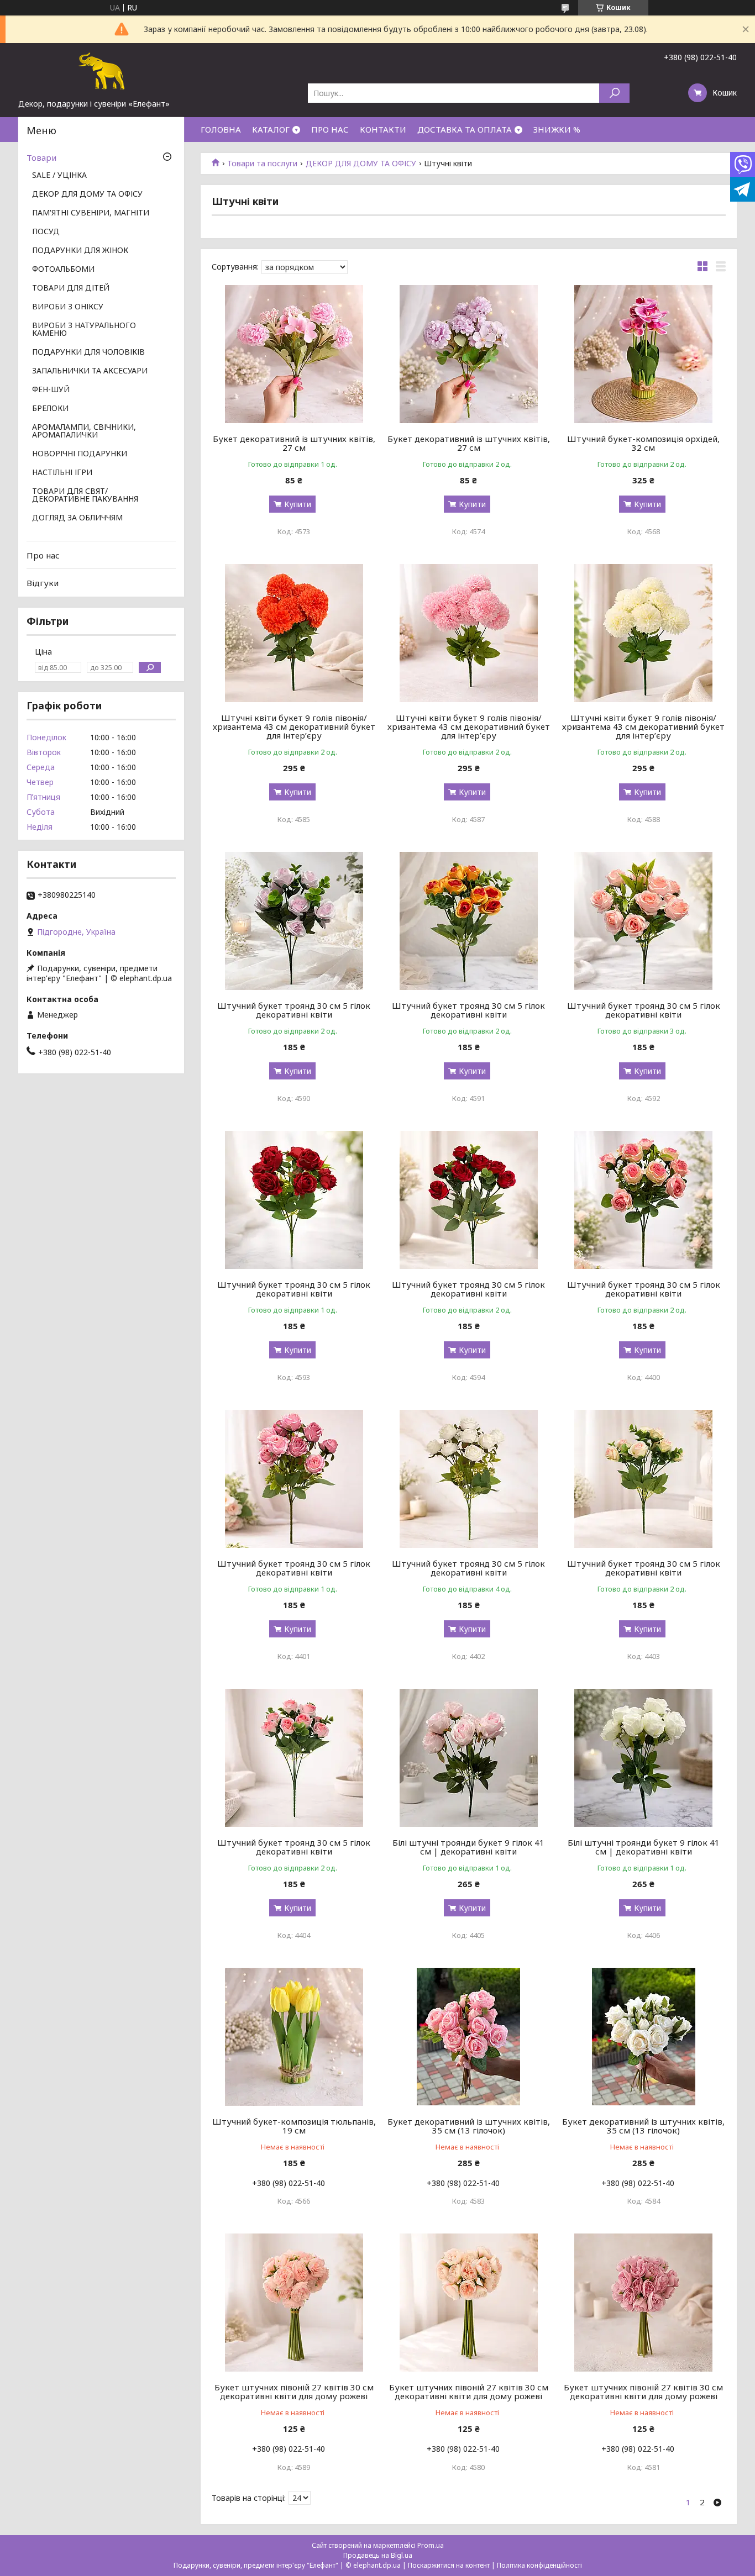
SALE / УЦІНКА (59, 176)
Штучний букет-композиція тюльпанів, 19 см (294, 2126)
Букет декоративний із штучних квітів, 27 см (294, 443)
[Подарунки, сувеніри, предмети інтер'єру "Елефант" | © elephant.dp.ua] (101, 71)
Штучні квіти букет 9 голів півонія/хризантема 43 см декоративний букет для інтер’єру (294, 726)
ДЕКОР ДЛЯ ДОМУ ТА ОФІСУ (361, 164)
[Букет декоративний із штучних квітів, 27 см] (294, 354)
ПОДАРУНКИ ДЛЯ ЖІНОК (80, 251)
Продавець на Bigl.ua (378, 2555)
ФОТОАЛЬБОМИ (63, 270)
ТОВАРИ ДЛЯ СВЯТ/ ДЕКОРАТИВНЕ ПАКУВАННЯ (85, 496)
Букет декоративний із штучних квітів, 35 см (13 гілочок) (469, 2126)
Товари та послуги (262, 164)
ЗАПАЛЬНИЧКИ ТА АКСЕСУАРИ (90, 371)
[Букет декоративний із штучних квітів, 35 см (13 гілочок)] (469, 2037)
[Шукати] (614, 93)
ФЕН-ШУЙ (51, 390)
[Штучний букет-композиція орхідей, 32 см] (644, 354)
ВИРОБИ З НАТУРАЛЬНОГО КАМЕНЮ (84, 330)
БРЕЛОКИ (50, 409)
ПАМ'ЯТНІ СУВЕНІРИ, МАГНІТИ (91, 213)
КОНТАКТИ (383, 129)
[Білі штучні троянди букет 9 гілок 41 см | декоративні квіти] (469, 1758)
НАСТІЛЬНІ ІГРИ (62, 473)
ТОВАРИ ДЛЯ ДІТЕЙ (71, 288)
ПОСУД (46, 232)
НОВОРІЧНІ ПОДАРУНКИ (80, 454)
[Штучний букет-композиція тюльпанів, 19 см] (294, 2037)
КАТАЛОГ (271, 129)
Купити (298, 504)
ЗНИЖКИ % (557, 129)
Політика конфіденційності (539, 2565)
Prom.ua (431, 2545)
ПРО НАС (330, 129)
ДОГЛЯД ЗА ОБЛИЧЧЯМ (77, 518)
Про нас (43, 555)
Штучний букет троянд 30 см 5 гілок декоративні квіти (294, 1010)
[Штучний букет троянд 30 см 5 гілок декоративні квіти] (294, 921)
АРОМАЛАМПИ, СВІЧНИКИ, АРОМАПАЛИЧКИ (84, 431)
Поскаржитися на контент (449, 2565)
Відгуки (43, 583)
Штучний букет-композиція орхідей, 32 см (643, 443)
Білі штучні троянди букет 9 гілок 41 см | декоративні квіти (468, 1847)
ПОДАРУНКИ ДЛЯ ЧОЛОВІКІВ (88, 352)
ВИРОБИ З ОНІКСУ (68, 307)
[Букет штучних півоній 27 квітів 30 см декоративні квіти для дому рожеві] (294, 2303)
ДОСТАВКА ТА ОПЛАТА (465, 129)
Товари (41, 157)
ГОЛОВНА (221, 129)
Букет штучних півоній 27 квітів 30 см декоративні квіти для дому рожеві (294, 2391)
